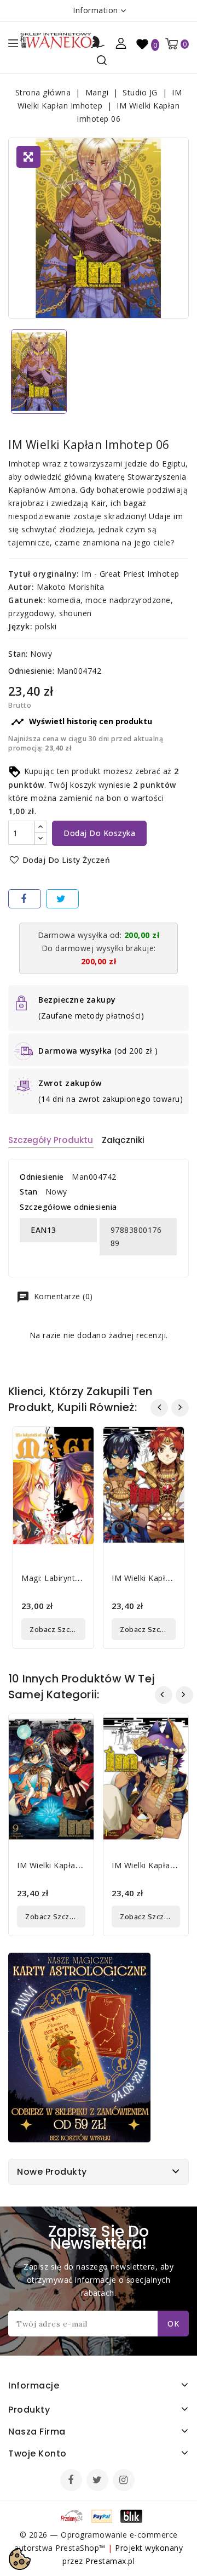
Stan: (18, 654)
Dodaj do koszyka (99, 833)
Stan (28, 1192)
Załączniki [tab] (123, 1140)
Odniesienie (42, 1177)
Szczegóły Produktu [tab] (51, 1140)
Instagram (125, 2481)
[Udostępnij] (25, 899)
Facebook (72, 2481)
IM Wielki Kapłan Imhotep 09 (72, 1865)
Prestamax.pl (110, 2561)
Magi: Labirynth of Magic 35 (75, 1578)
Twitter (99, 2481)
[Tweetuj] (62, 899)
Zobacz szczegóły (57, 1629)
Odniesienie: (31, 671)
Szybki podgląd (77, 1442)
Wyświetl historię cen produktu (82, 722)
